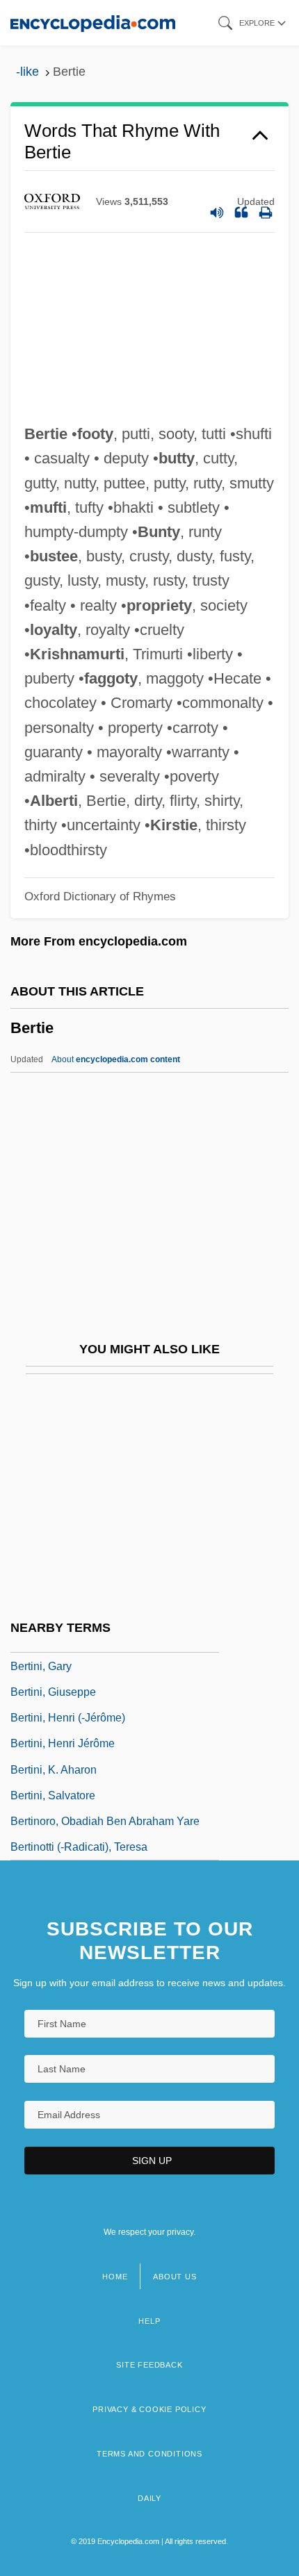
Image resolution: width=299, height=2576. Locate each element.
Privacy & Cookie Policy (149, 2409)
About (116, 1059)
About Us (175, 2277)
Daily (149, 2498)
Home (115, 2277)
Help (149, 2321)
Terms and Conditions (149, 2454)
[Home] (93, 23)
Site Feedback (149, 2365)
